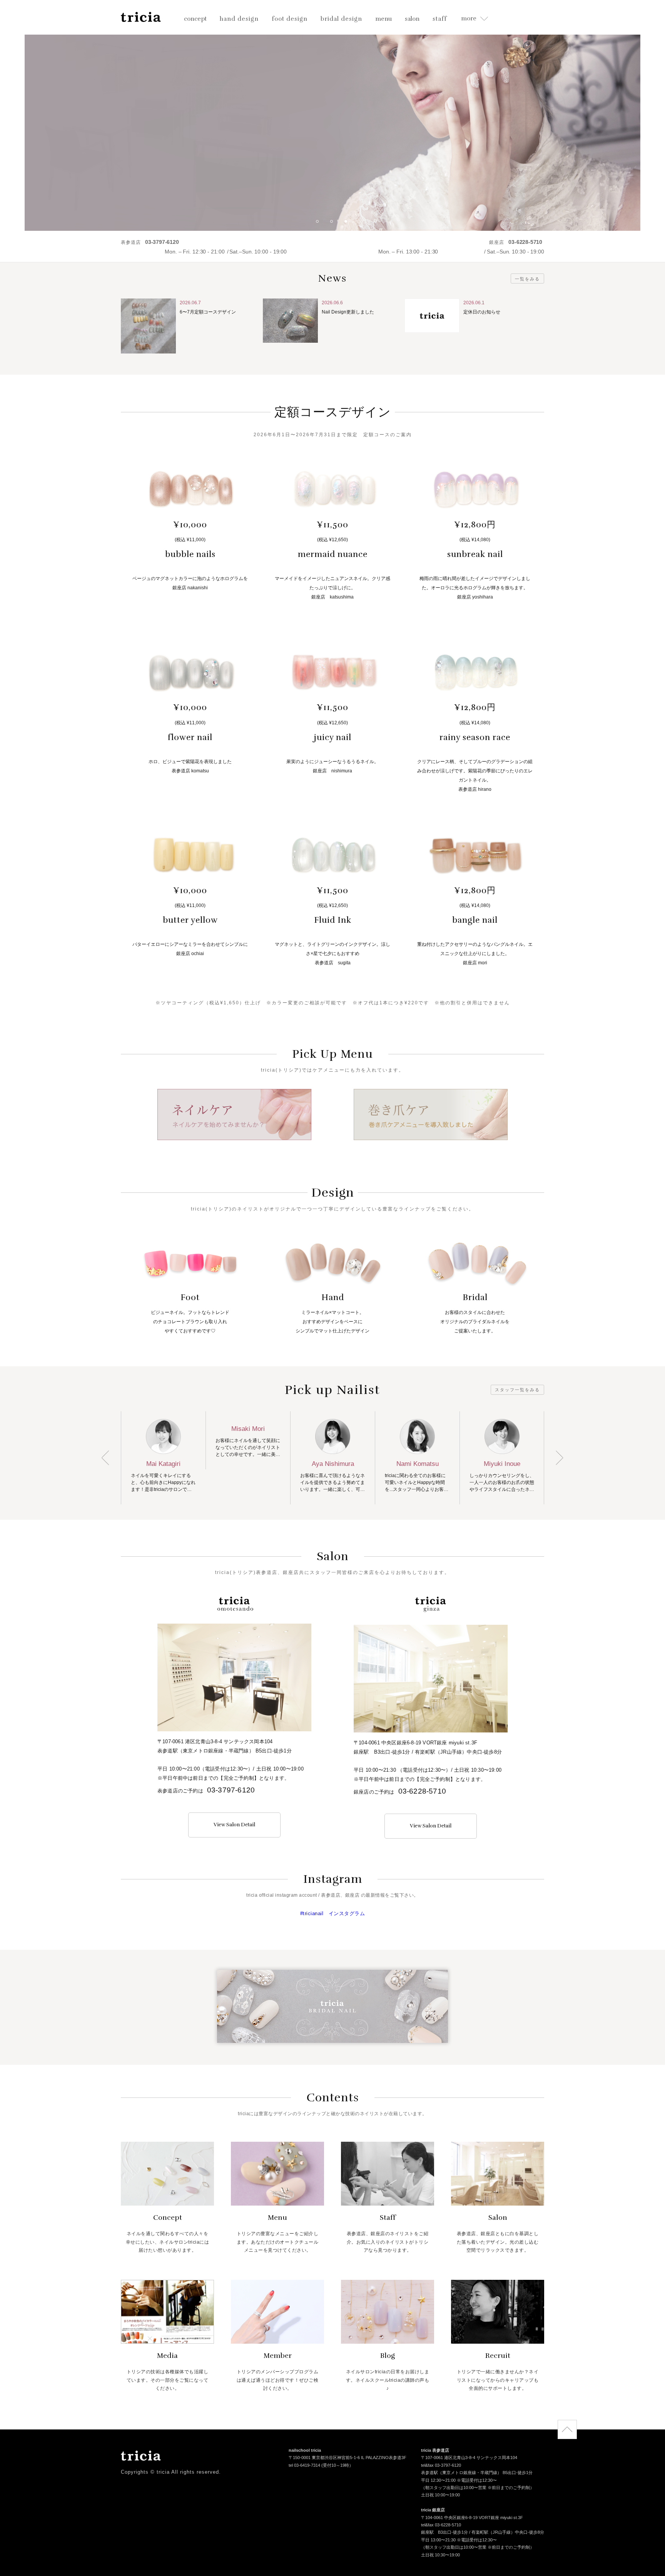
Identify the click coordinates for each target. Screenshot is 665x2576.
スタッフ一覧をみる (517, 1390)
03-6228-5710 (422, 1791)
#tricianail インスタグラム (333, 1913)
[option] (332, 115)
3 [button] (349, 224)
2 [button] (334, 224)
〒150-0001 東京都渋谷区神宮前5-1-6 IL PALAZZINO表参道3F (348, 2458)
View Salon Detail (234, 1825)
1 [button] (320, 224)
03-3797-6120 (231, 1790)
